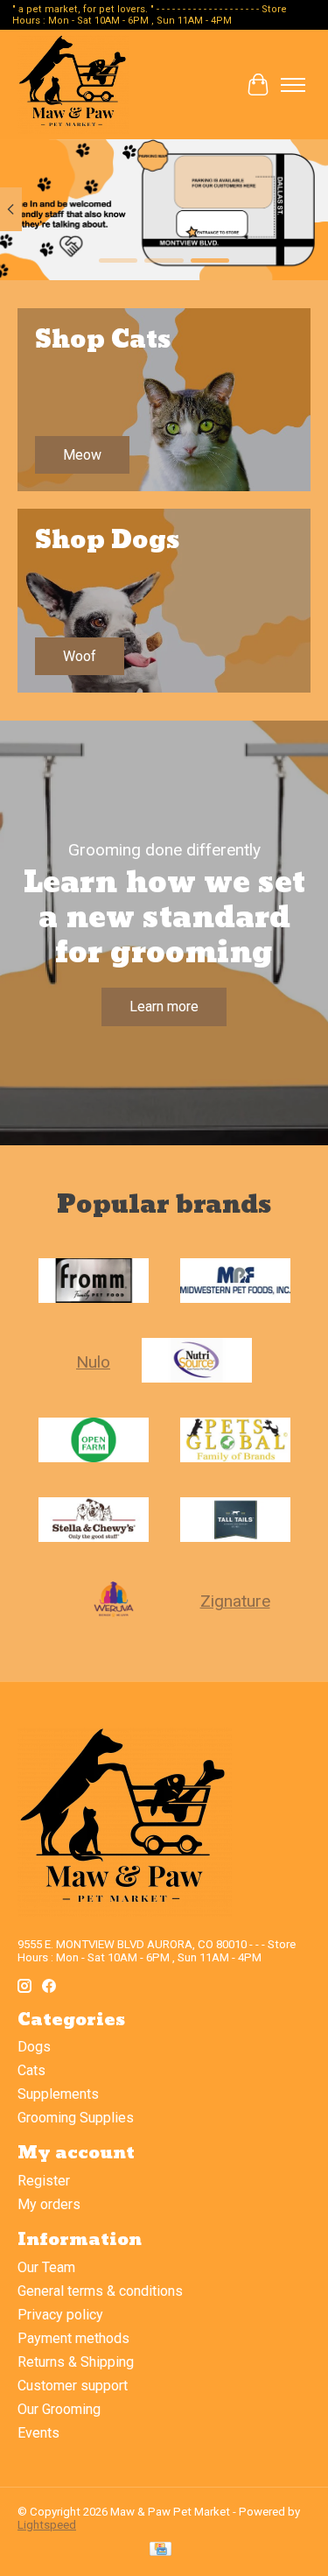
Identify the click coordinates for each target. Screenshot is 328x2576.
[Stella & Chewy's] (94, 1521)
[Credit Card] (161, 2550)
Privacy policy (60, 2315)
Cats (31, 2070)
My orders (49, 2204)
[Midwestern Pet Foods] (235, 1282)
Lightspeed (47, 2525)
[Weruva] (114, 1601)
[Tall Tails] (235, 1521)
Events (38, 2433)
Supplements (58, 2094)
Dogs (34, 2047)
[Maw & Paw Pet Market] (73, 84)
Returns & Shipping (76, 2362)
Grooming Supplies (76, 2118)
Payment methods (73, 2338)
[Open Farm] (94, 1442)
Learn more (164, 1006)
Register (44, 2181)
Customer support (73, 2386)
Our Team (46, 2267)
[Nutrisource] (197, 1362)
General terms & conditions (100, 2291)
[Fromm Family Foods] (94, 1282)
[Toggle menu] (293, 85)
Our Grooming (59, 2409)
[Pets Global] (235, 1442)
